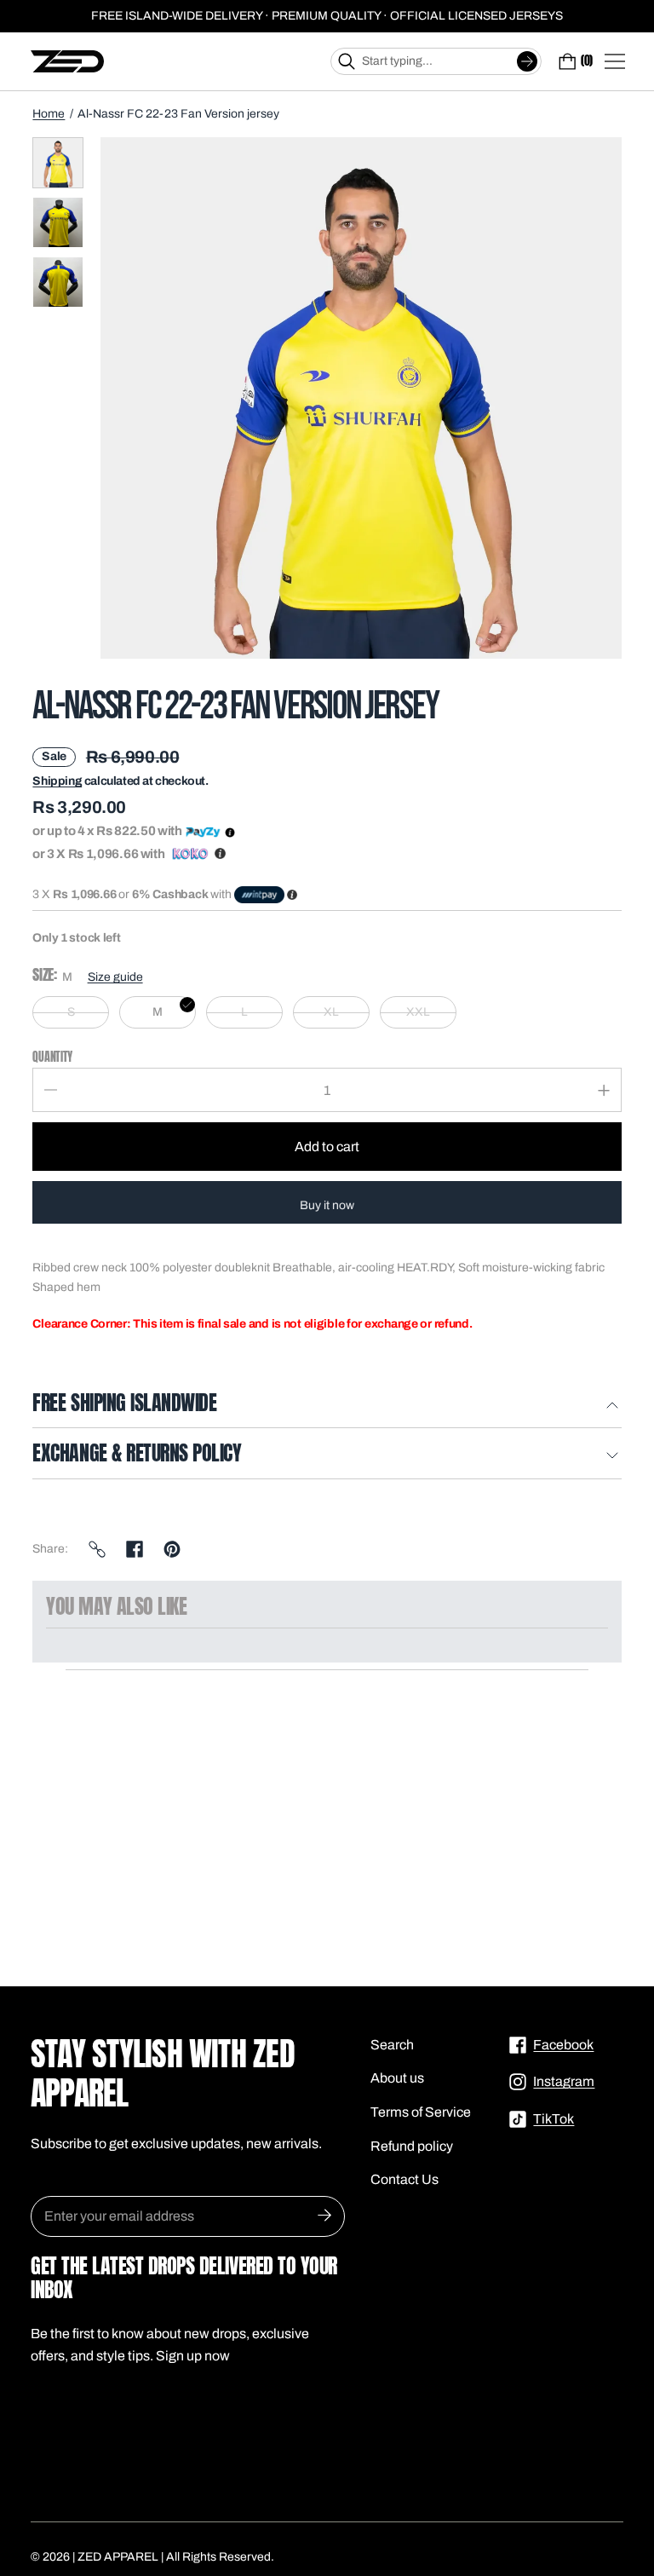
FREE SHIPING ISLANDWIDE (124, 1404)
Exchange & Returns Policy (137, 1455)
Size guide (115, 977)
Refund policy (412, 2146)
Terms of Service (421, 2112)
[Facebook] (135, 1549)
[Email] (97, 1549)
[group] (58, 163)
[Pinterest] (172, 1549)
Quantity (52, 1057)
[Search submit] (527, 61)
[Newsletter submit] (324, 2216)
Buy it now (327, 1205)
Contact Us (404, 2179)
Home (49, 114)
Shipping (57, 781)
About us (397, 2078)
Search (392, 2045)
